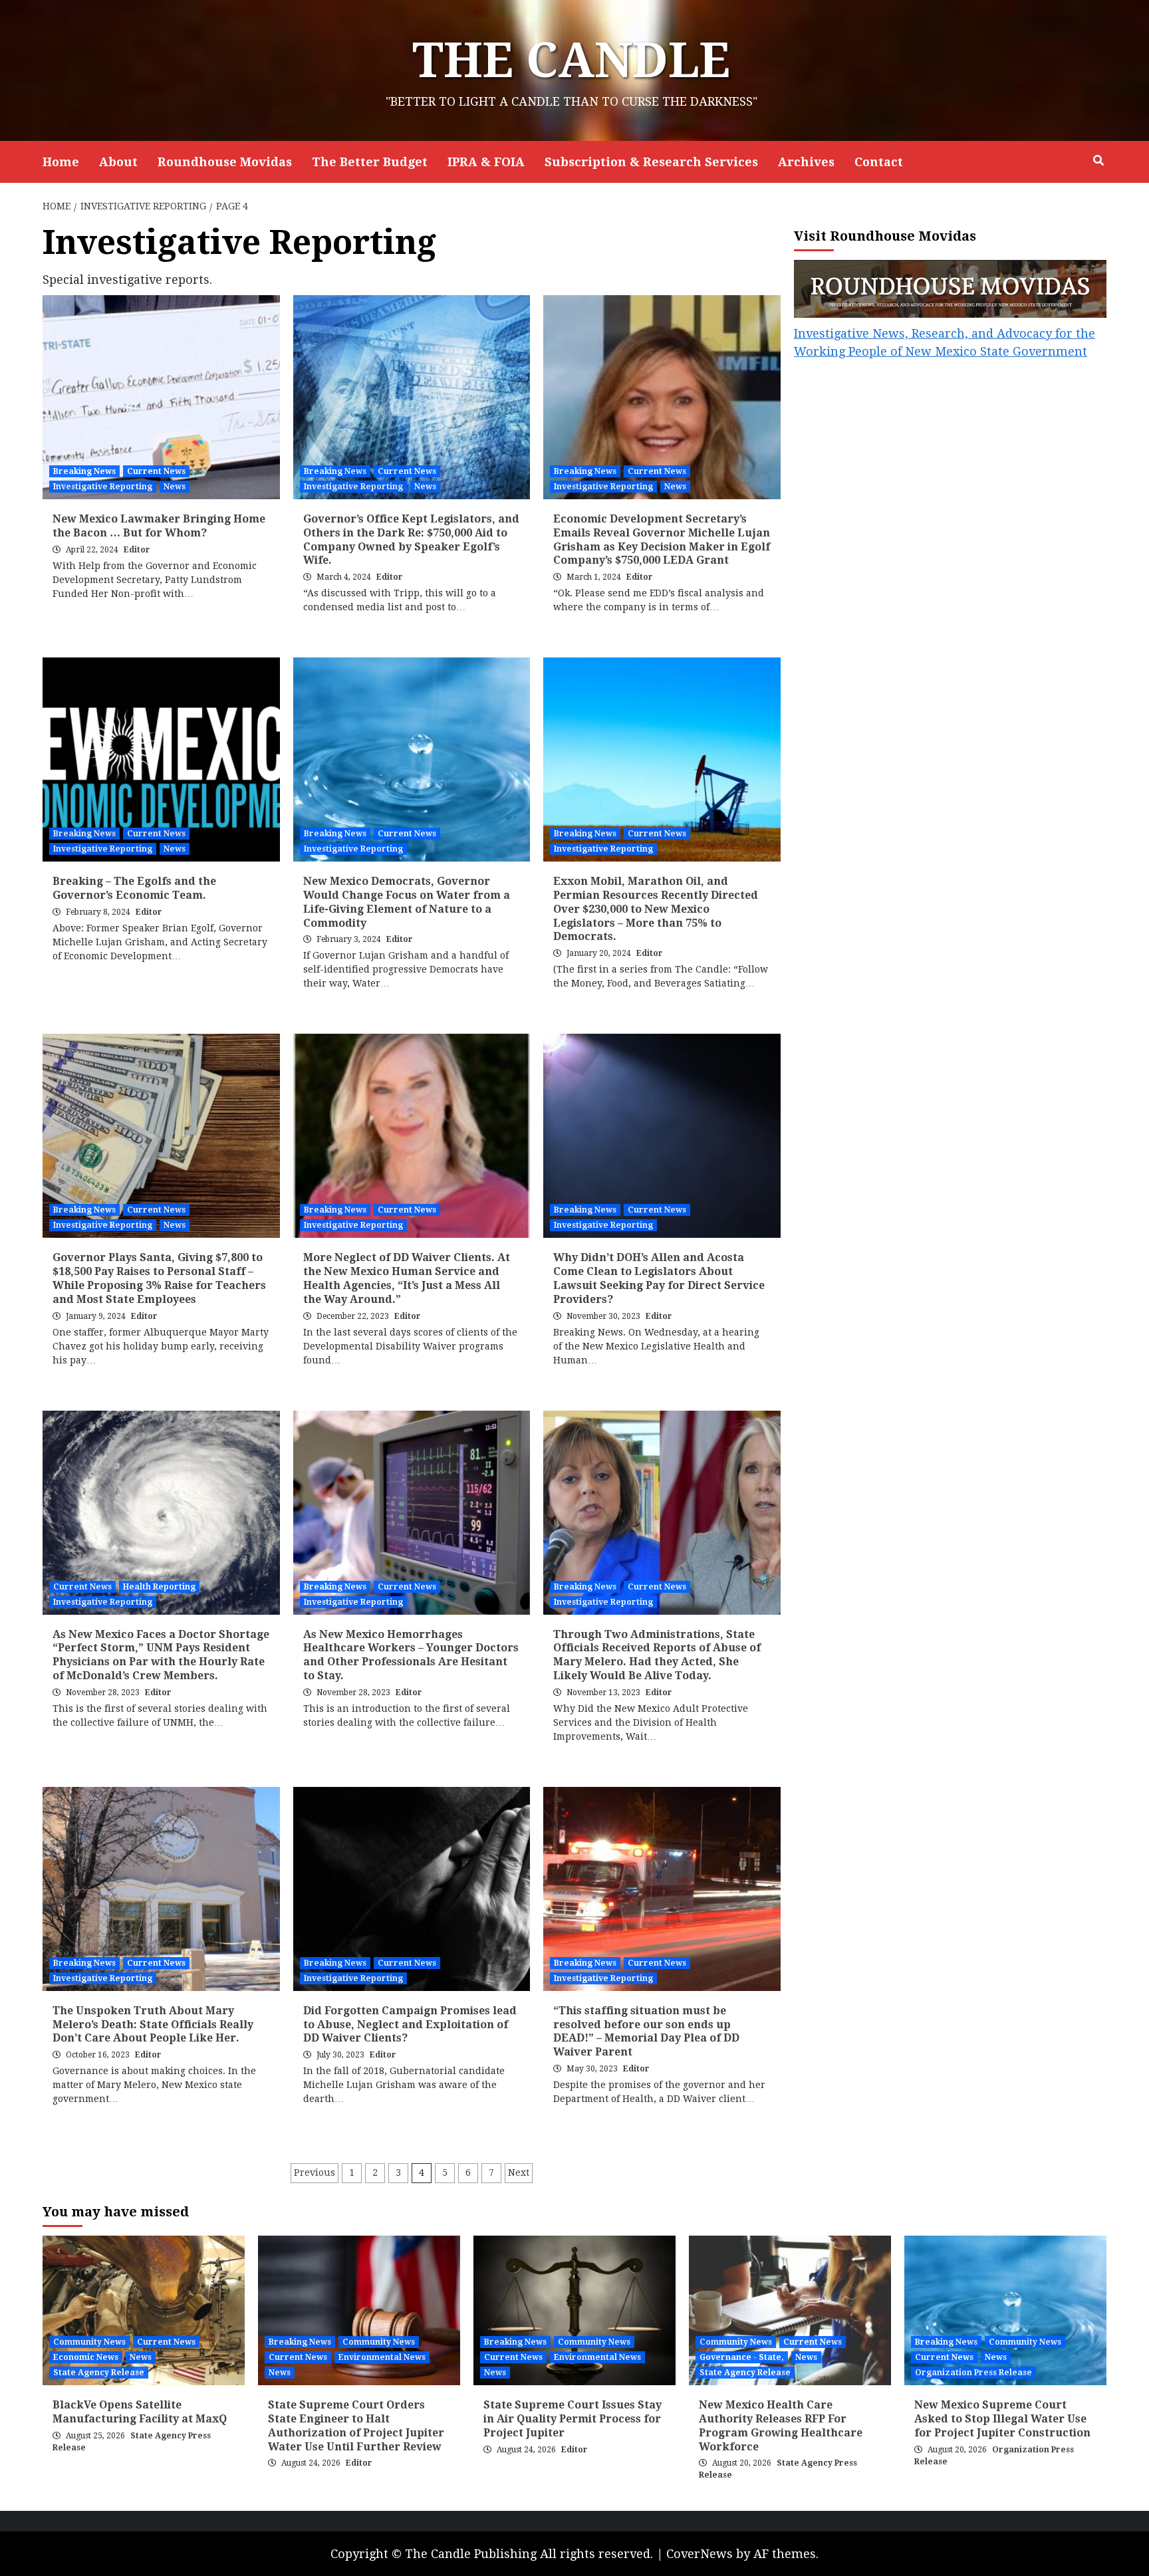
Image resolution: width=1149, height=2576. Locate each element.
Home (61, 162)
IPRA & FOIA (486, 162)
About (118, 162)
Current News (156, 471)
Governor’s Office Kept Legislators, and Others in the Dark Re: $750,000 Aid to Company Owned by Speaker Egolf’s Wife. (411, 539)
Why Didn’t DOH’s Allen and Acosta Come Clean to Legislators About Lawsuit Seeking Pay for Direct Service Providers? (659, 1278)
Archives (806, 162)
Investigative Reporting (103, 487)
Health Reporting (159, 1587)
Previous (315, 2172)
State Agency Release (99, 2373)
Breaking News (84, 471)
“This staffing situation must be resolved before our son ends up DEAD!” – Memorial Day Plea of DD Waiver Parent (646, 2031)
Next (519, 2172)
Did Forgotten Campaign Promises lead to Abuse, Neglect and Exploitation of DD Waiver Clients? (410, 2025)
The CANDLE (571, 60)
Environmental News (382, 2357)
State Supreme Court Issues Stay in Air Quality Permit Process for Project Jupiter (573, 2419)
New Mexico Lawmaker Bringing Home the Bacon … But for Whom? (159, 526)
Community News (89, 2342)
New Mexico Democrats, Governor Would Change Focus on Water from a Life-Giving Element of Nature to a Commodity (407, 902)
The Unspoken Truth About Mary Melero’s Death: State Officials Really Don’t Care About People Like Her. (153, 2025)
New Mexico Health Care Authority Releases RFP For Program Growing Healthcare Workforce (781, 2425)
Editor (137, 550)
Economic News (86, 2357)
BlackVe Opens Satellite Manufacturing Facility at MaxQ (140, 2412)
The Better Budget (370, 162)
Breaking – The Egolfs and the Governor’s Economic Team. (134, 888)
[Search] (1098, 161)
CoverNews (700, 2554)
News (175, 487)
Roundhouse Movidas (225, 162)
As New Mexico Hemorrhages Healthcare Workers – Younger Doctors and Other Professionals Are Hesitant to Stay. (411, 1655)
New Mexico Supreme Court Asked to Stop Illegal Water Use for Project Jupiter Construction (1002, 2419)
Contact (879, 162)
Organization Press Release (973, 2373)
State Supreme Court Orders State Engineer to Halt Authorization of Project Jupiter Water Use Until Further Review (356, 2425)
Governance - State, (742, 2357)
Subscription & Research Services (651, 162)
